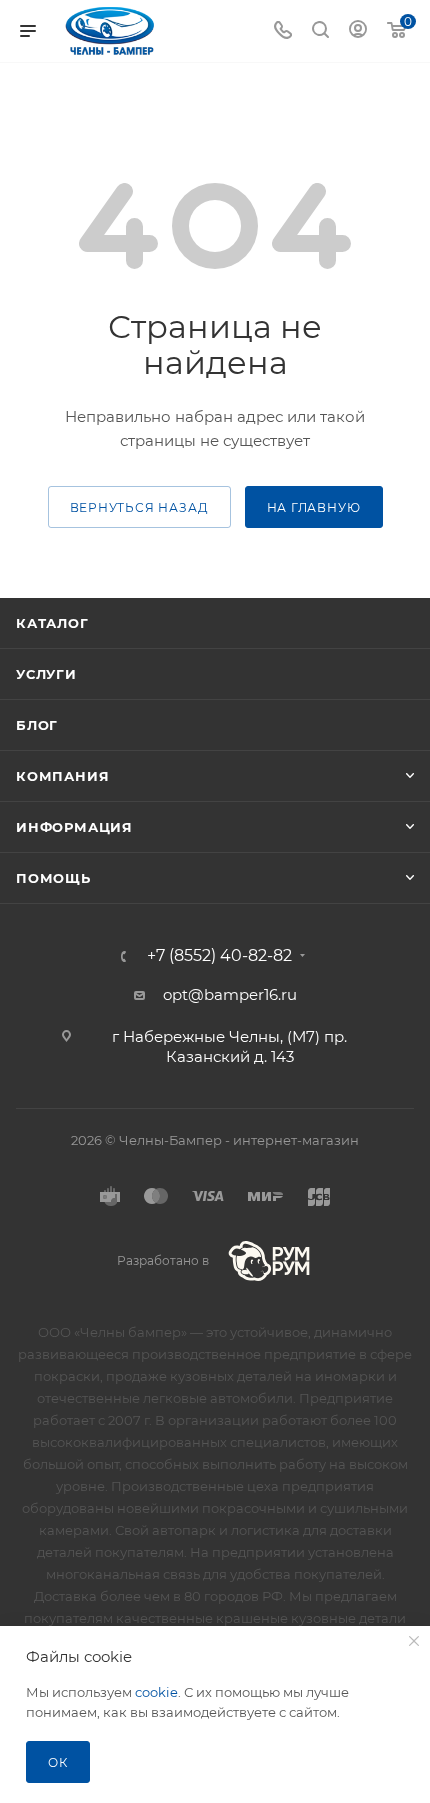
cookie (156, 1692)
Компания (62, 776)
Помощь (53, 878)
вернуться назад (139, 507)
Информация (74, 827)
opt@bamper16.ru (230, 994)
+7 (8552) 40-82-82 (219, 956)
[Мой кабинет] (358, 31)
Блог (37, 725)
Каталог (52, 623)
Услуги (46, 674)
